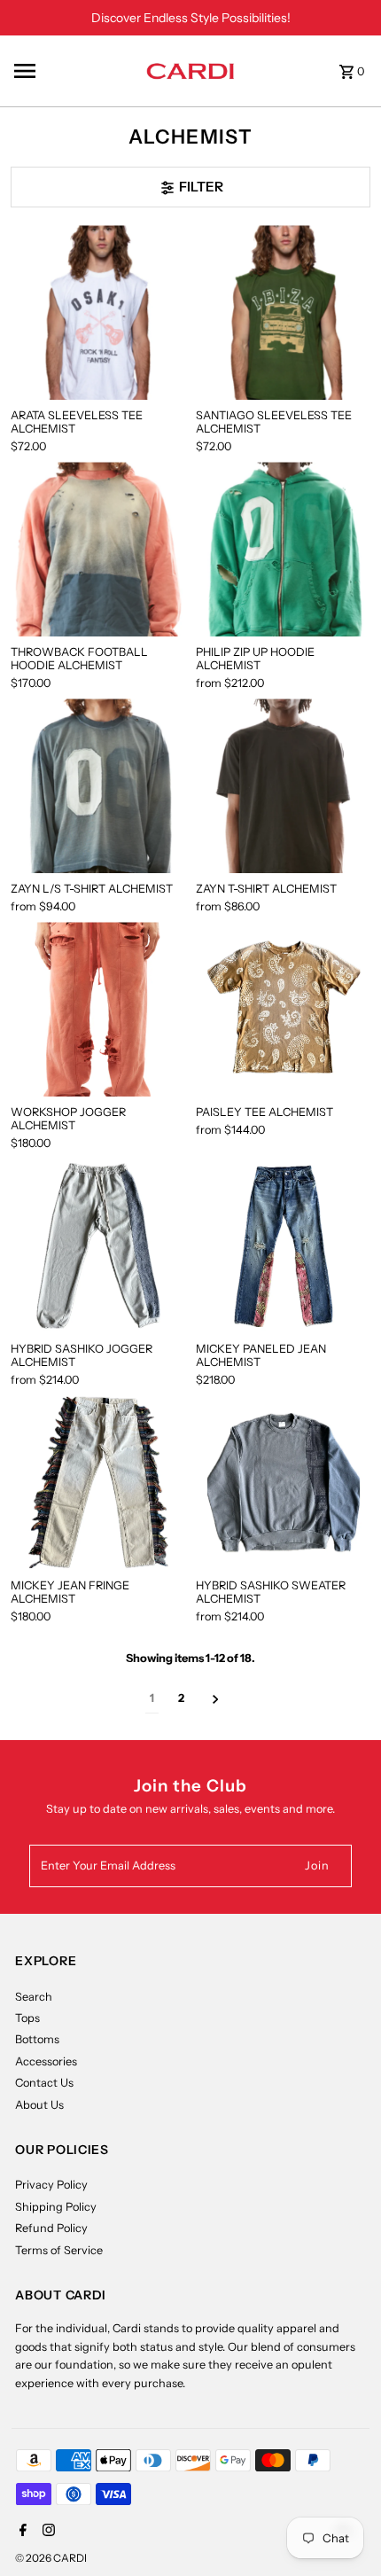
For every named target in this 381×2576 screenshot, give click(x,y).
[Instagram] (47, 2532)
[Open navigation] (74, 71)
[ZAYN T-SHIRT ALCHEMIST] (283, 786)
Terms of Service (59, 2250)
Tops (27, 2018)
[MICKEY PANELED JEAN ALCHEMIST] (283, 1246)
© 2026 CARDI (51, 2558)
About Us (39, 2105)
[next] (216, 1699)
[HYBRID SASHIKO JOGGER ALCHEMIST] (98, 1246)
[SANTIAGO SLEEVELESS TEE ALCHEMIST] (283, 312)
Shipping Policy (56, 2207)
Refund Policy (51, 2228)
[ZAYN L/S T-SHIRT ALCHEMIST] (98, 786)
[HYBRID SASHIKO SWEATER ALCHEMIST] (283, 1483)
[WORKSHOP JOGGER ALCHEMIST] (98, 1009)
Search (34, 1997)
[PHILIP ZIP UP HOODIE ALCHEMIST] (283, 549)
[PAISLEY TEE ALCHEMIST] (283, 1009)
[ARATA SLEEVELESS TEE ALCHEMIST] (98, 312)
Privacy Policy (51, 2185)
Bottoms (37, 2039)
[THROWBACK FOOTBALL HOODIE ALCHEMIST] (98, 549)
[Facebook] (21, 2532)
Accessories (46, 2061)
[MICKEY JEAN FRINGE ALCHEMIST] (98, 1483)
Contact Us (44, 2083)
